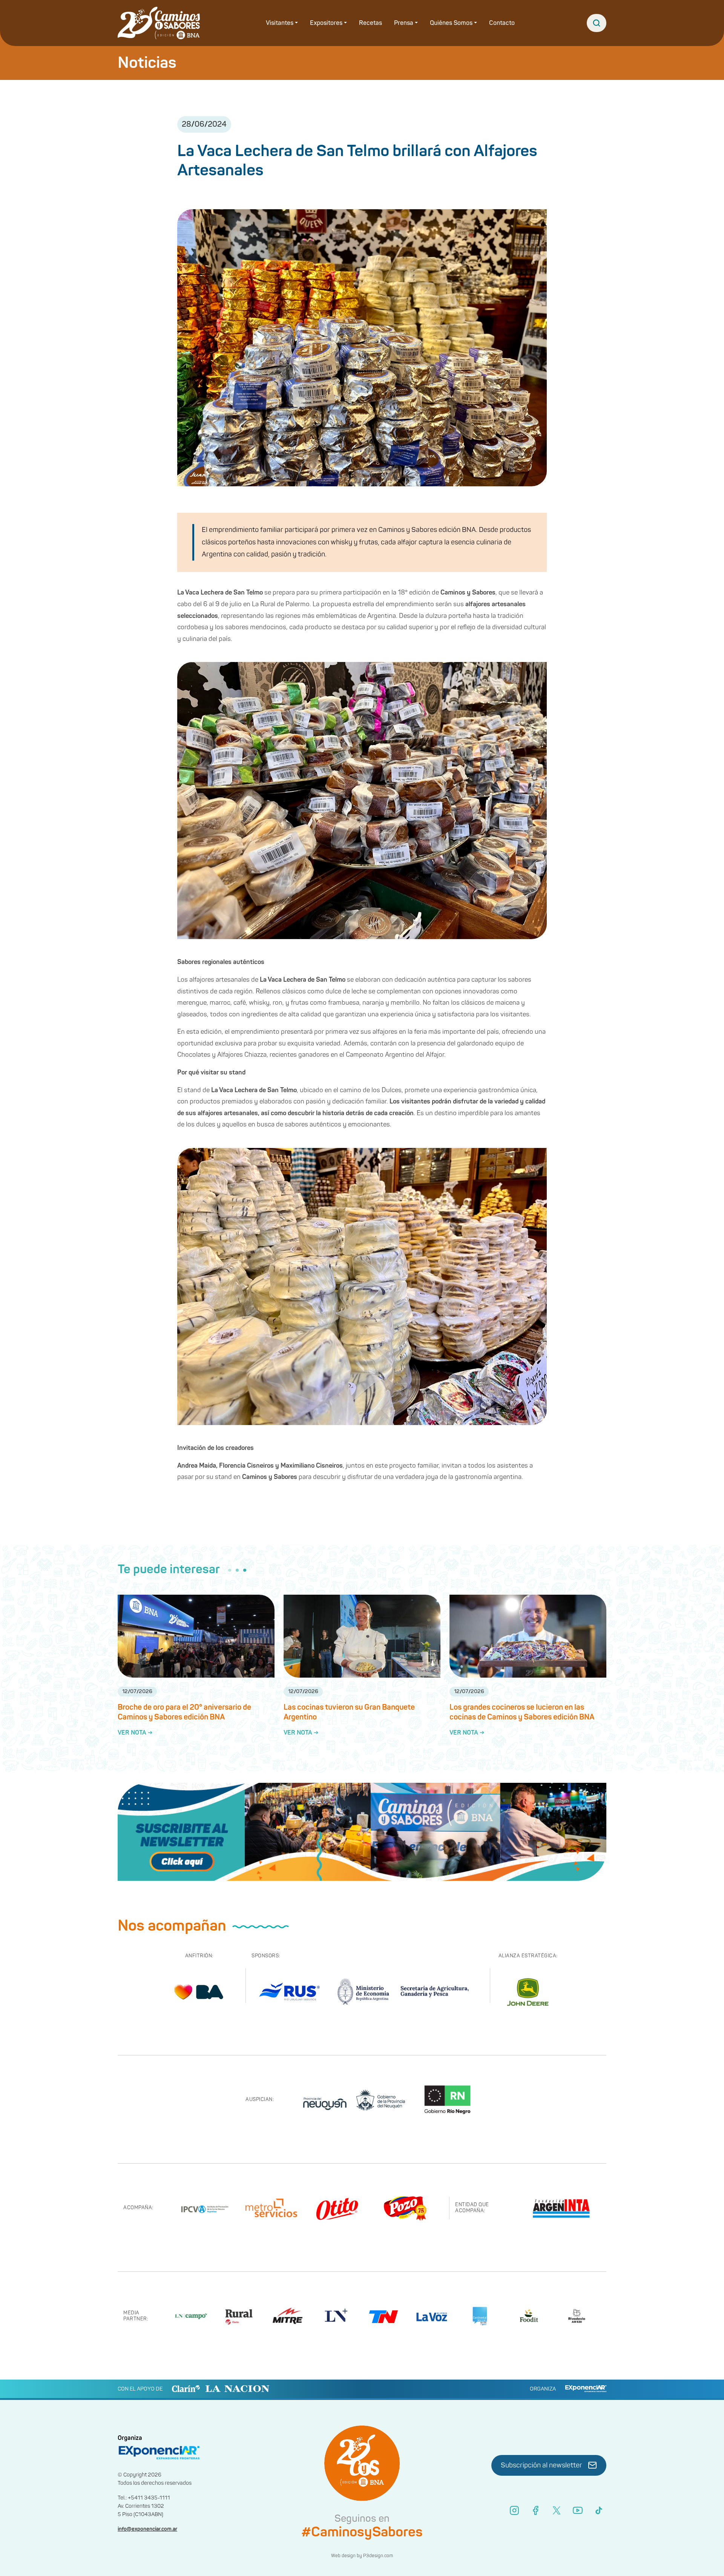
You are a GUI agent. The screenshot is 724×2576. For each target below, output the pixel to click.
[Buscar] (597, 23)
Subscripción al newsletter (541, 2465)
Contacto (502, 23)
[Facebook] (535, 2510)
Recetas (370, 23)
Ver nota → (135, 1733)
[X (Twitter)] (557, 2510)
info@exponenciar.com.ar (147, 2529)
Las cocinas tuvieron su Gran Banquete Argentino (349, 1712)
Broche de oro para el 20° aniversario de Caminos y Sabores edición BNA (184, 1712)
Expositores (326, 23)
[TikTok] (599, 2510)
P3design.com (378, 2556)
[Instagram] (514, 2510)
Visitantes (280, 23)
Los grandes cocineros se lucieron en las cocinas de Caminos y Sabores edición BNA (522, 1712)
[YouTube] (578, 2510)
